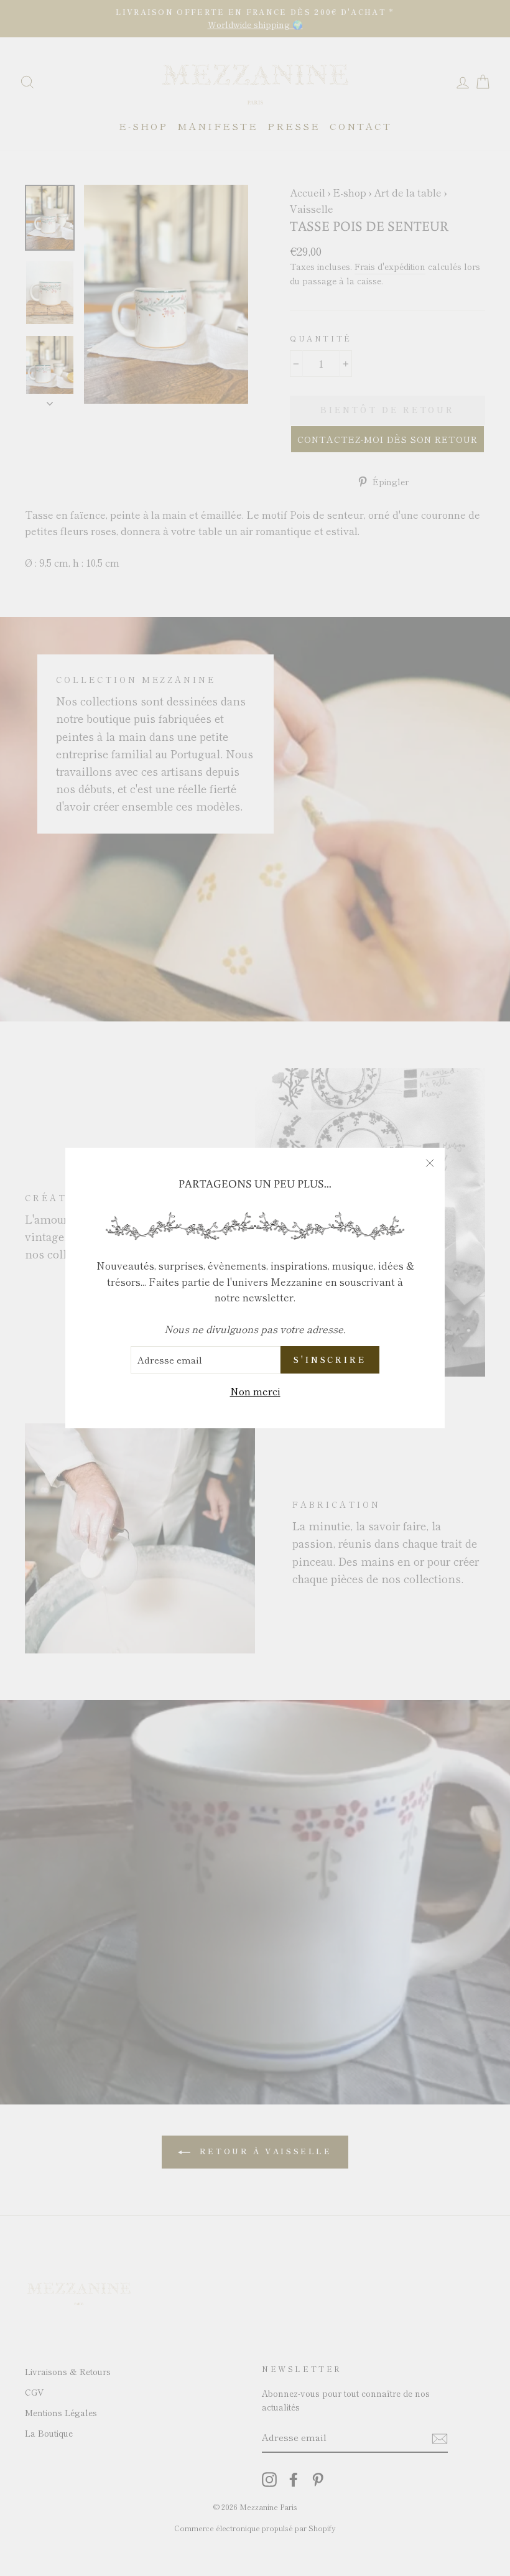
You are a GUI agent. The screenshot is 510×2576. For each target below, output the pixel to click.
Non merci (255, 1391)
